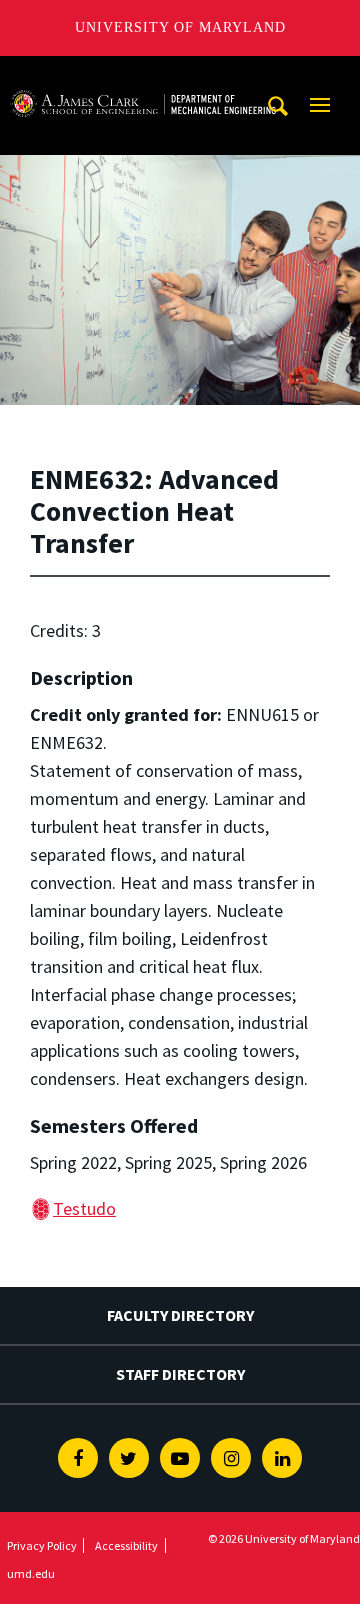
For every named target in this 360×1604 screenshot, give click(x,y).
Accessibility (126, 1545)
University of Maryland (180, 27)
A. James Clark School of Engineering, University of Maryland (143, 74)
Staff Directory (180, 1374)
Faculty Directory (180, 1315)
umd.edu (31, 1573)
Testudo (84, 1208)
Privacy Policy (42, 1545)
